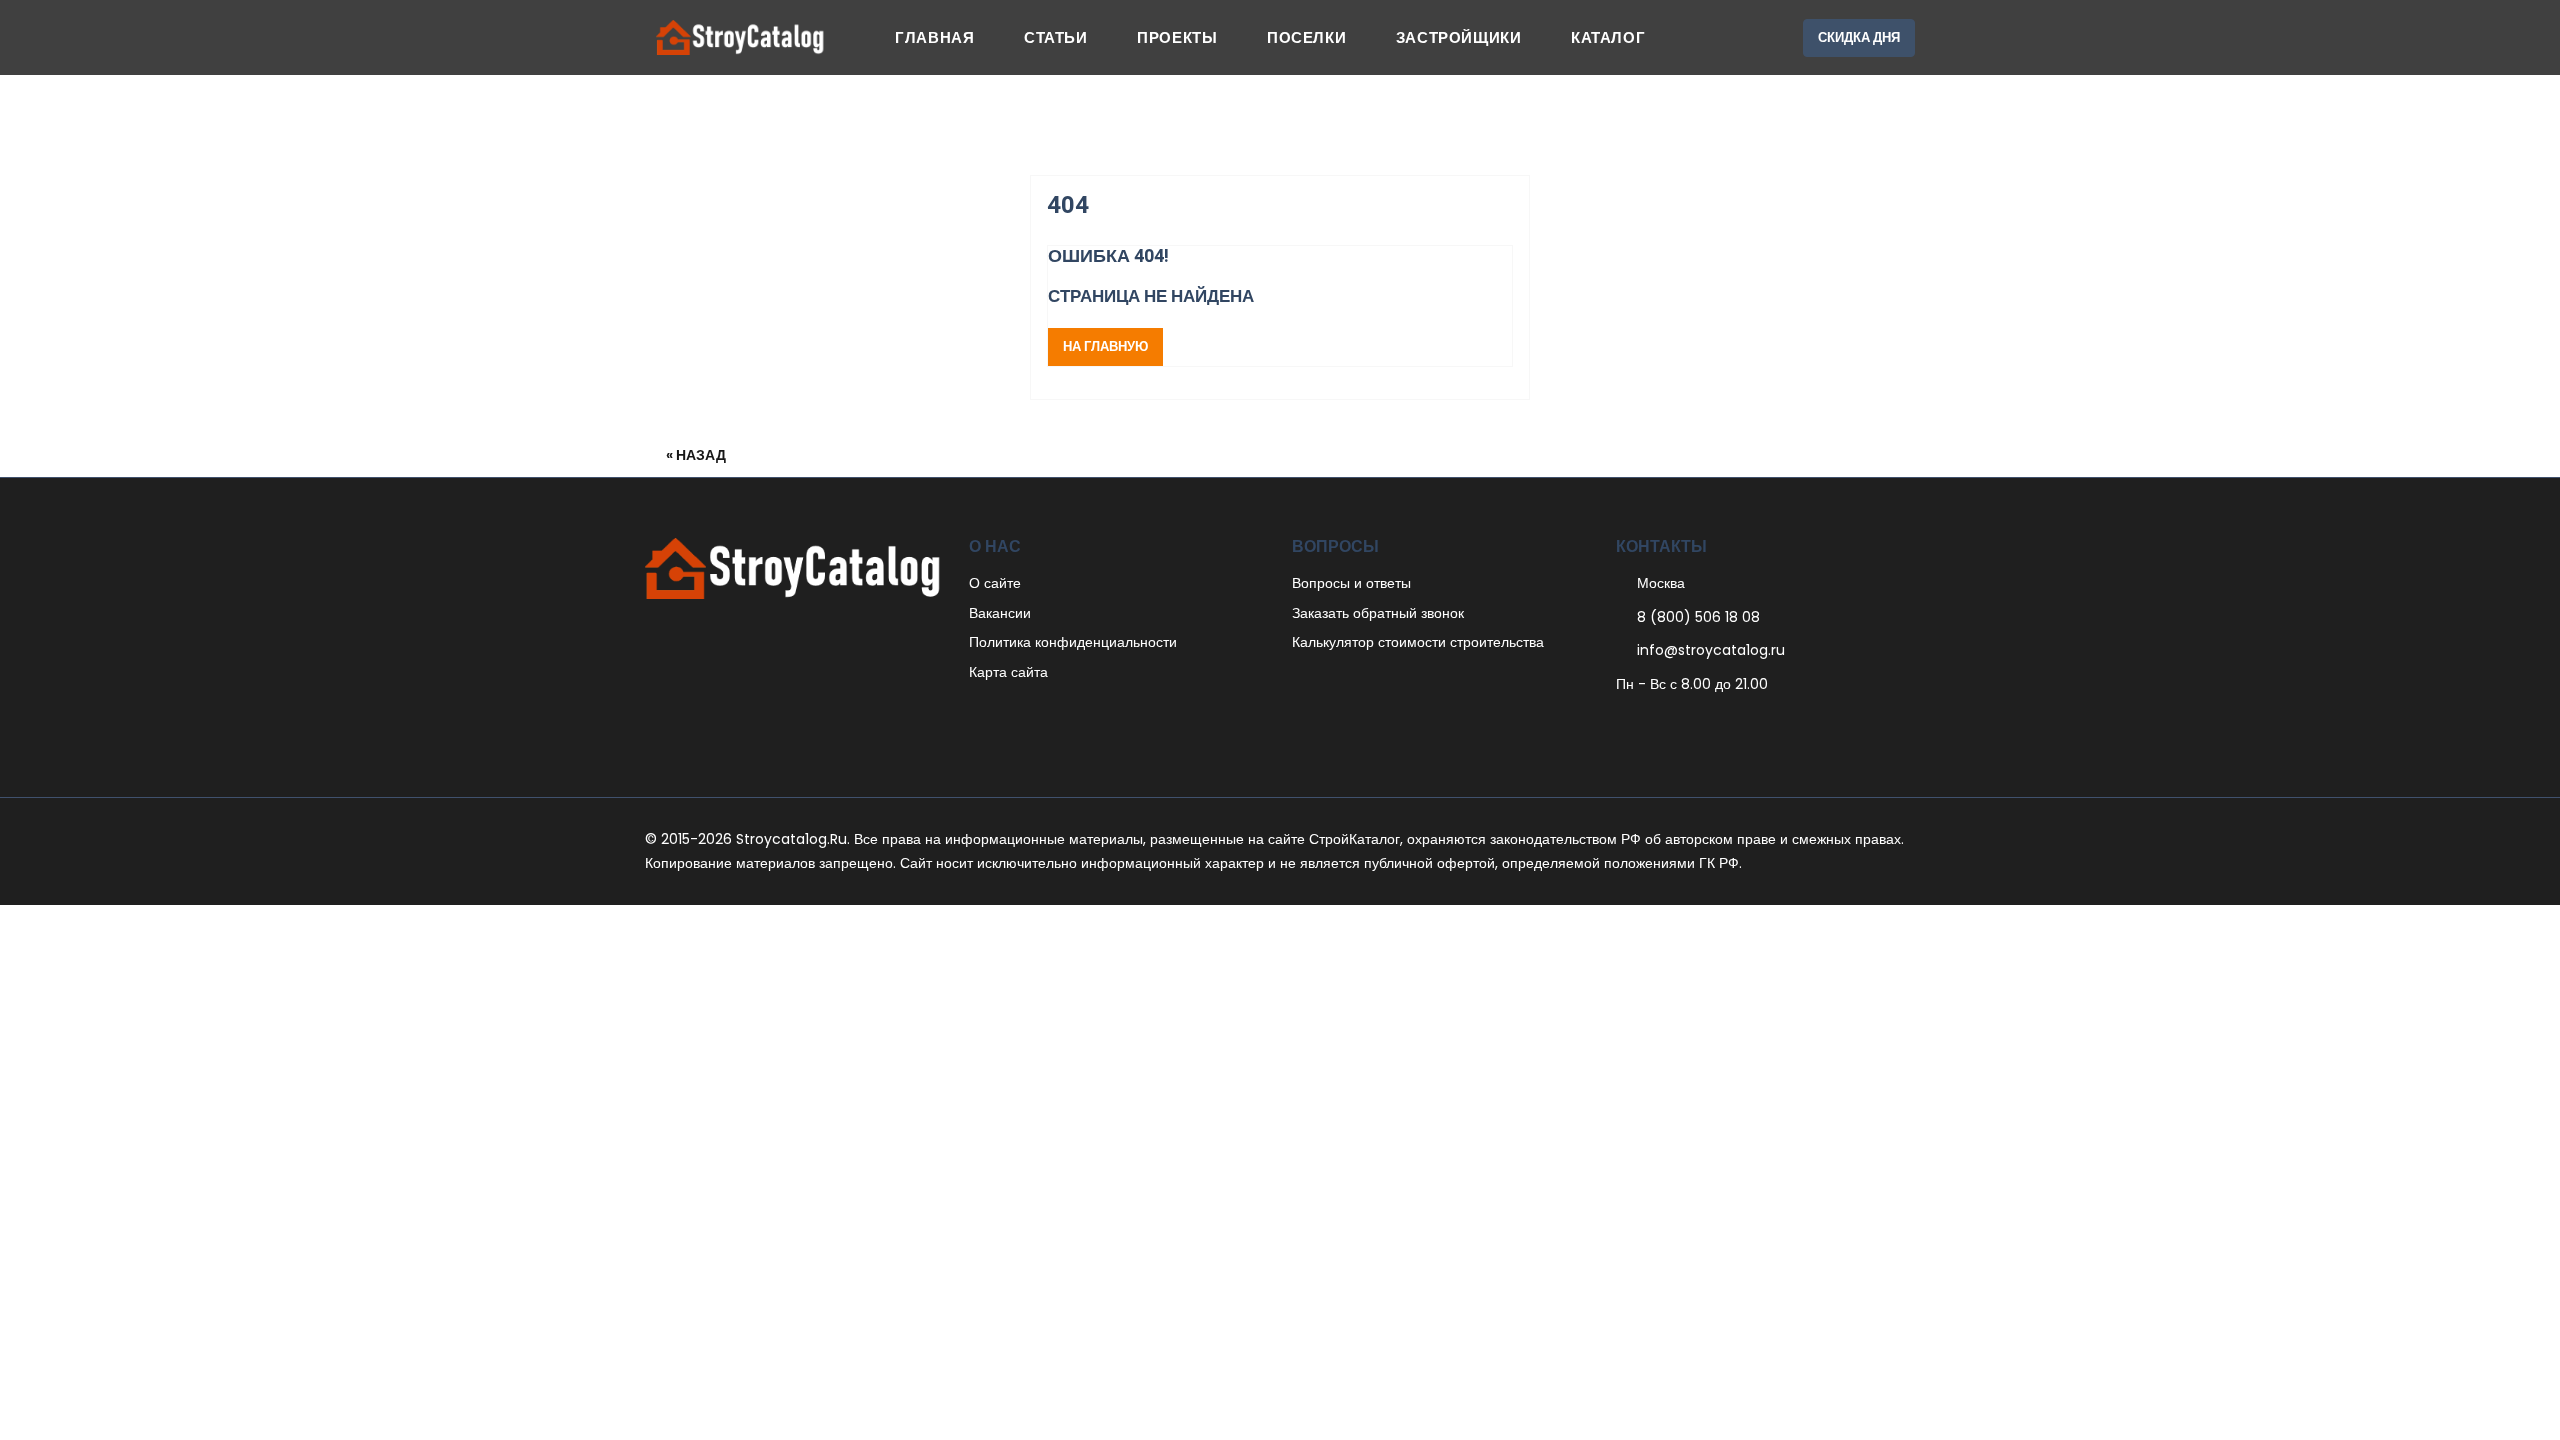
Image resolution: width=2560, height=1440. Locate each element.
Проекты (1177, 37)
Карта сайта (1008, 672)
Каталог (1608, 37)
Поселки (1306, 37)
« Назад (696, 455)
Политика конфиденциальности (1073, 642)
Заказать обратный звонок (1378, 613)
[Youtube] (1726, 724)
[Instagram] (1705, 724)
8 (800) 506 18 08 (1698, 617)
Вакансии (1000, 613)
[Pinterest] (1663, 724)
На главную (1105, 346)
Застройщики (1459, 37)
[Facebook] (1621, 724)
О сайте (995, 583)
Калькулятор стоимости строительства (1418, 642)
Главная (934, 37)
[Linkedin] (1684, 724)
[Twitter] (1642, 724)
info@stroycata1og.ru (1711, 650)
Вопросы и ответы (1351, 583)
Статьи (1056, 37)
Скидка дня (1859, 37)
